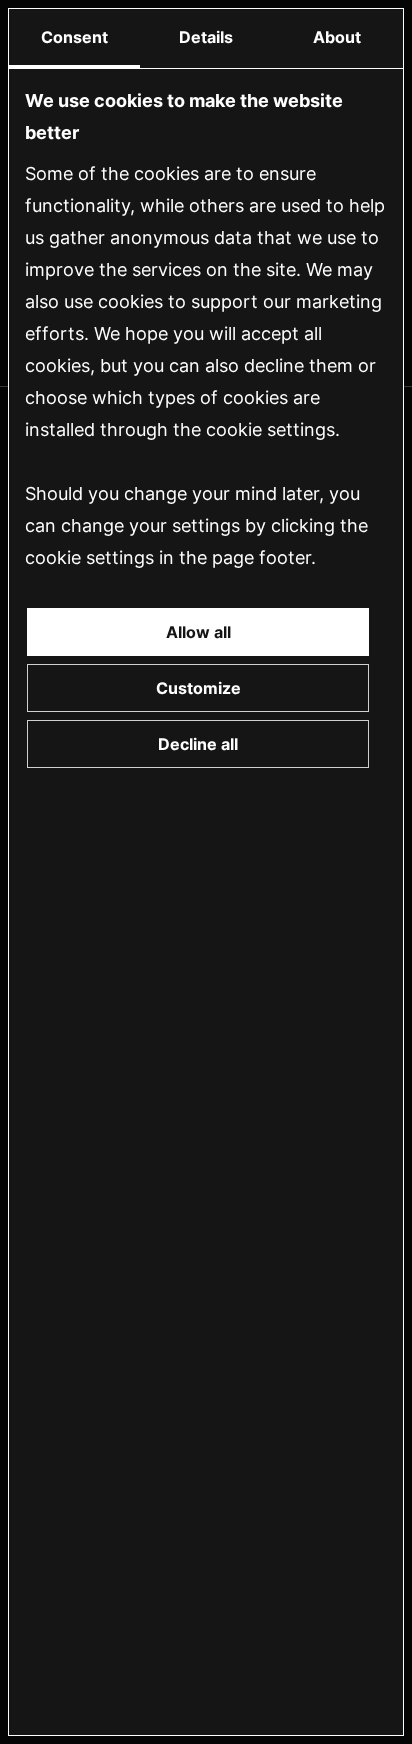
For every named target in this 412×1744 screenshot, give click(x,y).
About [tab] (337, 37)
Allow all (198, 632)
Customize (198, 688)
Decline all (198, 744)
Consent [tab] (74, 37)
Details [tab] (206, 37)
